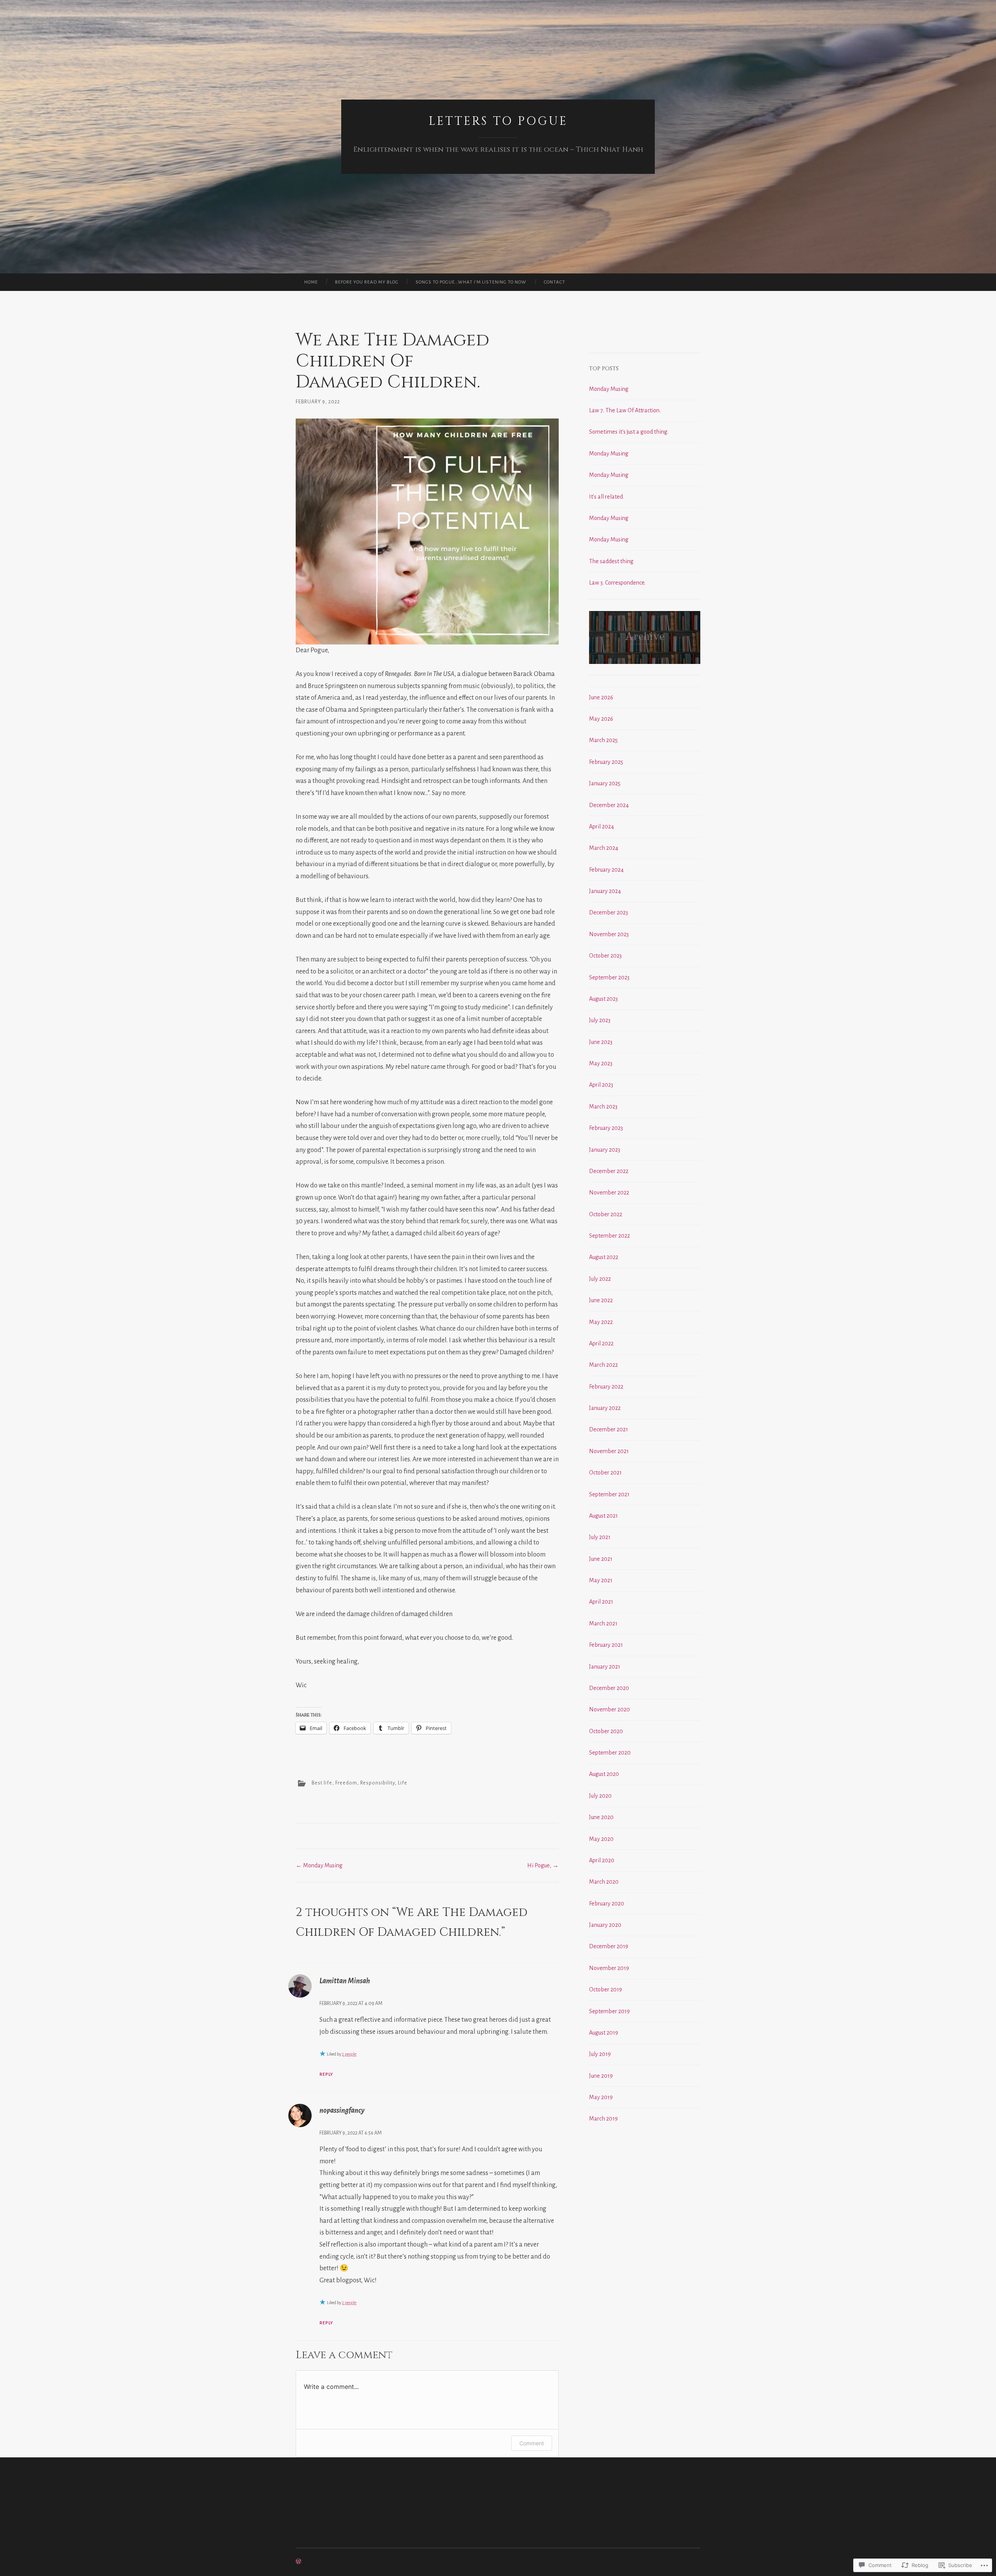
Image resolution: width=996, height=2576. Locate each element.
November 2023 (609, 934)
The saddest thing (611, 561)
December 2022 (609, 1171)
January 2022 (605, 1408)
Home (311, 282)
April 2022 (601, 1343)
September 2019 (609, 2011)
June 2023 (601, 1042)
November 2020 (609, 1709)
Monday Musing (319, 1865)
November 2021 (609, 1451)
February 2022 (606, 1387)
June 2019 (601, 2076)
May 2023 (601, 1063)
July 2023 (600, 1020)
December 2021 (608, 1429)
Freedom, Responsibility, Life (371, 1783)
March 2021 (603, 1623)
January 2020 (605, 1925)
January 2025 (605, 783)
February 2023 (606, 1128)
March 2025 (603, 740)
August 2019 (604, 2033)
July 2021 (600, 1537)
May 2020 (601, 1839)
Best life (322, 1783)
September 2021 (609, 1494)
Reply (326, 2074)
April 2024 (601, 827)
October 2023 (605, 956)
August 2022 (604, 1257)
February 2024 (606, 870)
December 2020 (609, 1688)
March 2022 (603, 1365)
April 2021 (601, 1602)
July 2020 (600, 1796)
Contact (555, 282)
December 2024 (609, 805)
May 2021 (601, 1580)
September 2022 (609, 1236)
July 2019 (600, 2054)
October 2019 (606, 1989)
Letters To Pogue (498, 121)
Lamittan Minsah (345, 1981)
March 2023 (603, 1107)
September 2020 (610, 1753)
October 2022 (606, 1214)
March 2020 (604, 1882)
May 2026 (601, 719)
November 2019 (609, 1968)
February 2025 (606, 762)
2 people (349, 2054)
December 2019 (609, 1946)
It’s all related (606, 497)
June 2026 (601, 697)
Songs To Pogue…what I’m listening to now (471, 282)
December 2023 (608, 912)
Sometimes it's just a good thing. (629, 432)
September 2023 (609, 977)
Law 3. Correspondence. (617, 583)
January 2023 (605, 1150)
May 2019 (601, 2097)
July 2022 (600, 1279)
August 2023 (603, 999)
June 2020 (601, 1817)
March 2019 (603, 2119)
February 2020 (607, 1904)
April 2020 (602, 1860)
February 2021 (606, 1645)
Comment (532, 2443)
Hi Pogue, (543, 1865)
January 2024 (605, 891)
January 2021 (605, 1667)
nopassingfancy (342, 2110)
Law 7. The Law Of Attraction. (625, 410)
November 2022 (609, 1193)
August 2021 (603, 1516)
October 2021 (605, 1473)
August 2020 (604, 1774)
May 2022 (601, 1322)
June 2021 (601, 1559)
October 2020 (606, 1731)
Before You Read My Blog (367, 282)
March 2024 (604, 848)
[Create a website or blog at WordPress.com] (298, 2562)
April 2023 (601, 1085)
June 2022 (601, 1300)
